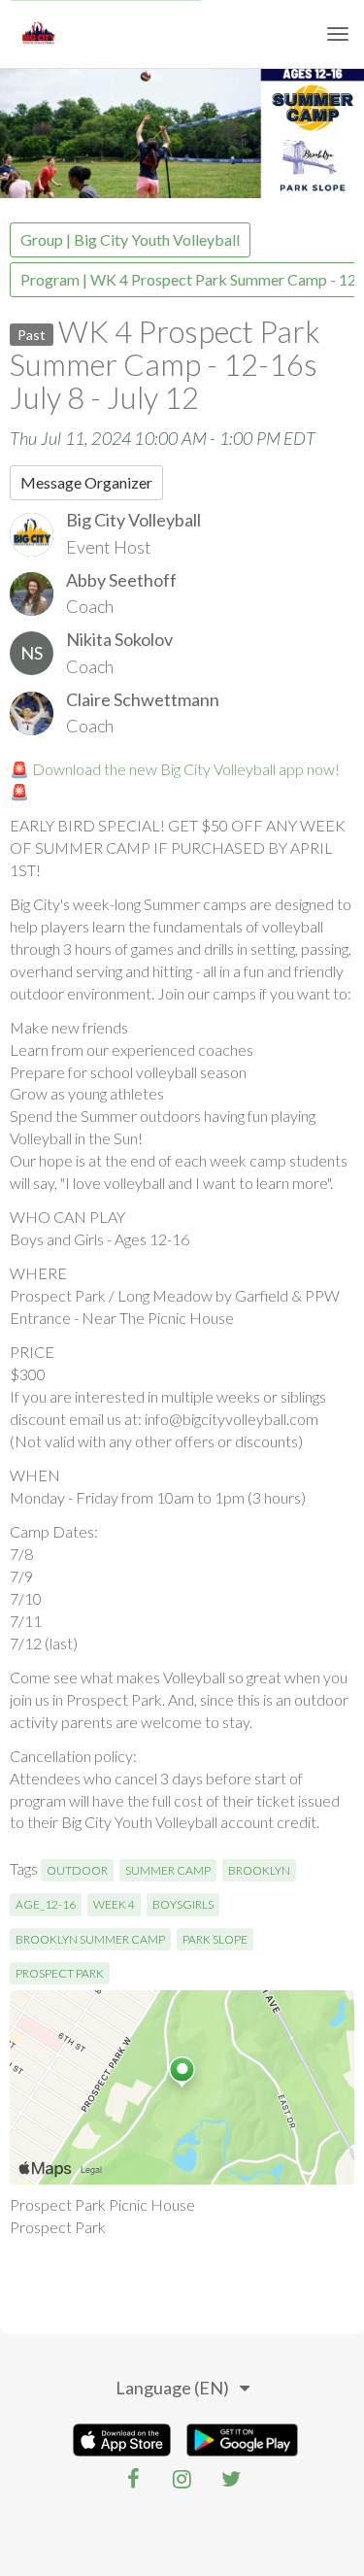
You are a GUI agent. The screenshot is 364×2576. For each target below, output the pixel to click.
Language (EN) (172, 2388)
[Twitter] (231, 2479)
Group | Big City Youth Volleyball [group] (130, 239)
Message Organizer (86, 482)
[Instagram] (182, 2479)
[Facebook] (134, 2479)
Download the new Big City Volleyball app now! (186, 769)
